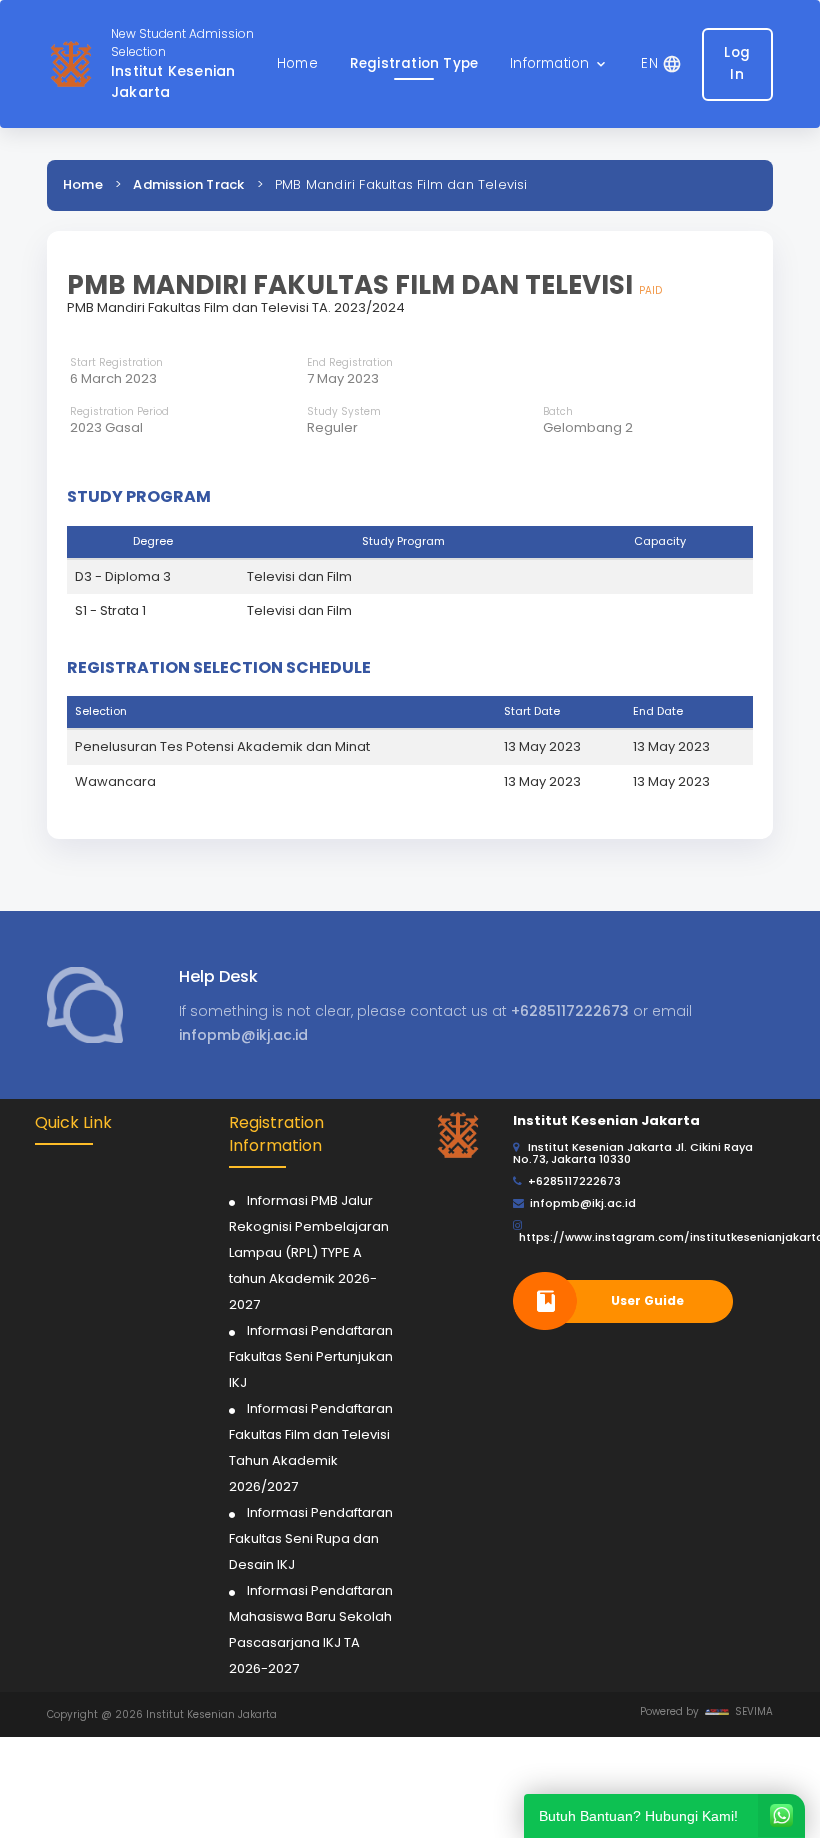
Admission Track (188, 184)
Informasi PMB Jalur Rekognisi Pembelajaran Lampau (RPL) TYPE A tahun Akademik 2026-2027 (309, 1252)
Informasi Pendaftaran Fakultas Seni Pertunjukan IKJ (311, 1356)
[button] (559, 64)
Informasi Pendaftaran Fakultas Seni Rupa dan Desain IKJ (311, 1538)
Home (83, 184)
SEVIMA (751, 1711)
